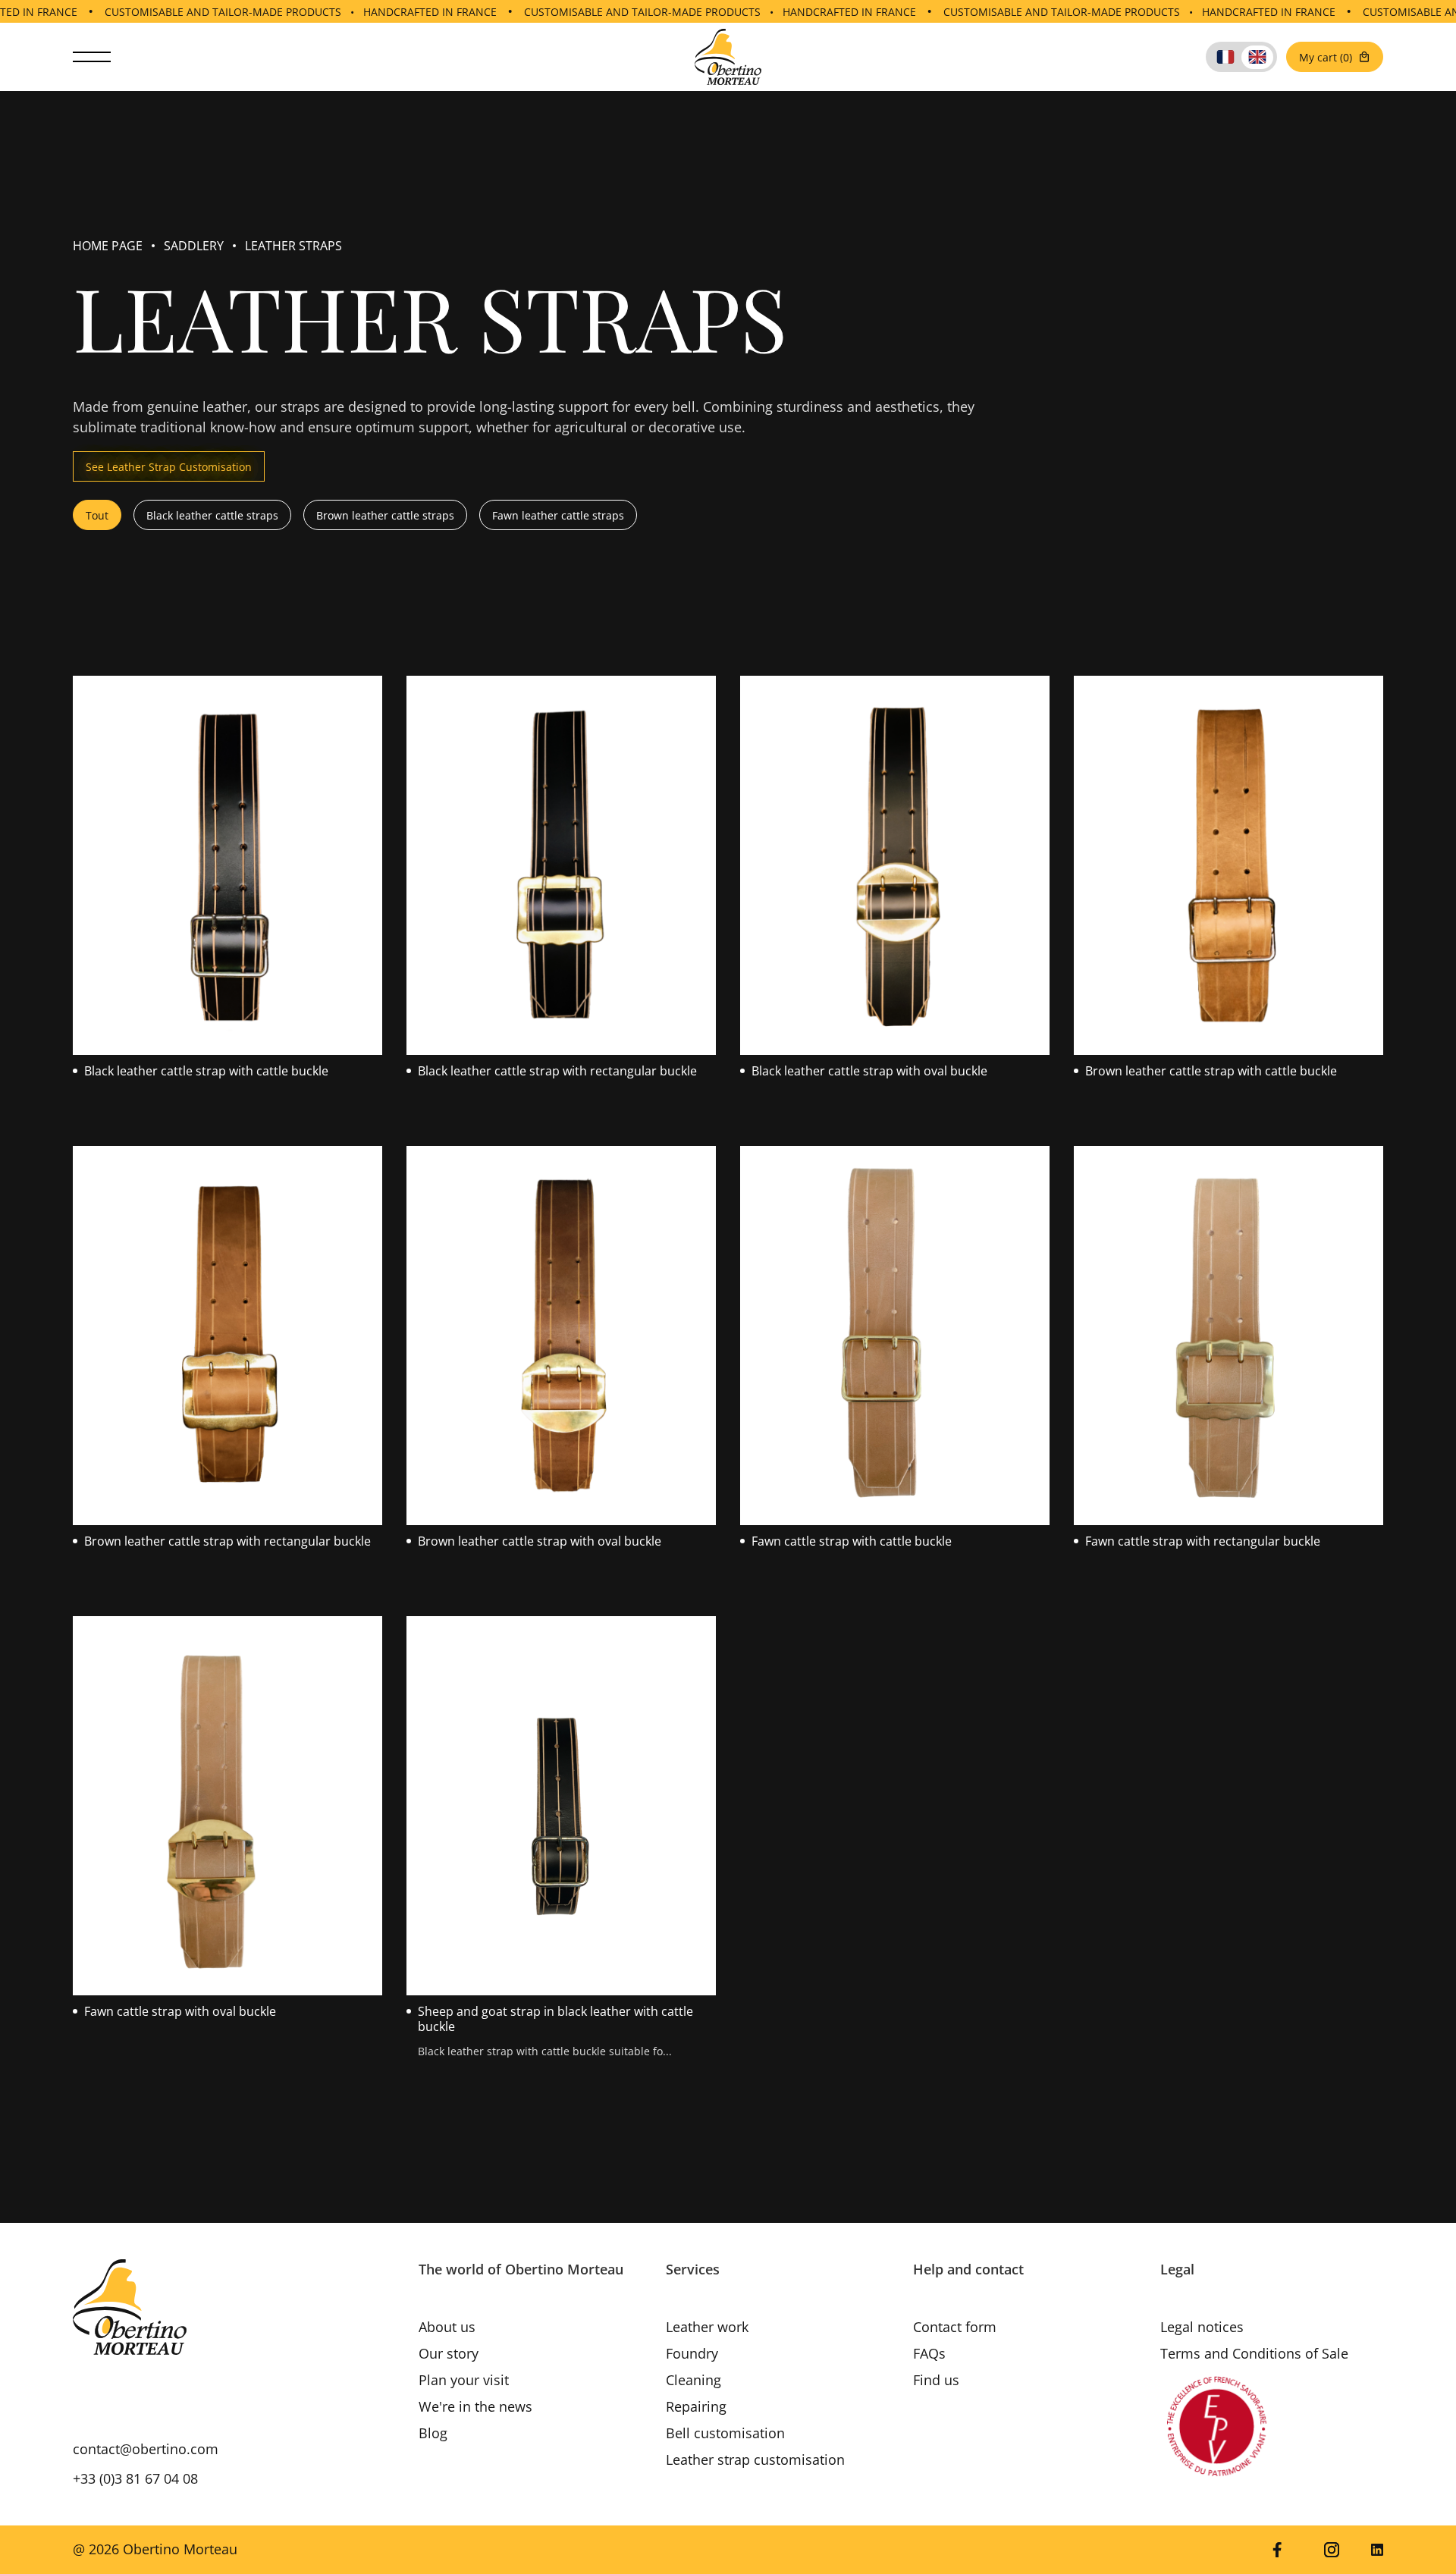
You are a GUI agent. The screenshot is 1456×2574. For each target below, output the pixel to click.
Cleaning (693, 2380)
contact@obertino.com (146, 2449)
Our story (449, 2353)
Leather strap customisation (755, 2459)
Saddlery (194, 246)
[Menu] (92, 57)
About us (447, 2327)
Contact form (955, 2327)
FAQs (929, 2353)
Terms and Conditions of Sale (1254, 2353)
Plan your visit (464, 2380)
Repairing (696, 2406)
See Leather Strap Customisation (169, 467)
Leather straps (293, 246)
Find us (936, 2380)
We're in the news (475, 2406)
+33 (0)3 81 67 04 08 (135, 2478)
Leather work (707, 2327)
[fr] (1225, 57)
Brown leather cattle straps (385, 515)
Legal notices (1202, 2327)
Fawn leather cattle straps (558, 515)
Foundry (692, 2353)
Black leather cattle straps (212, 515)
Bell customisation (725, 2433)
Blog (433, 2433)
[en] (1257, 57)
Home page (108, 246)
